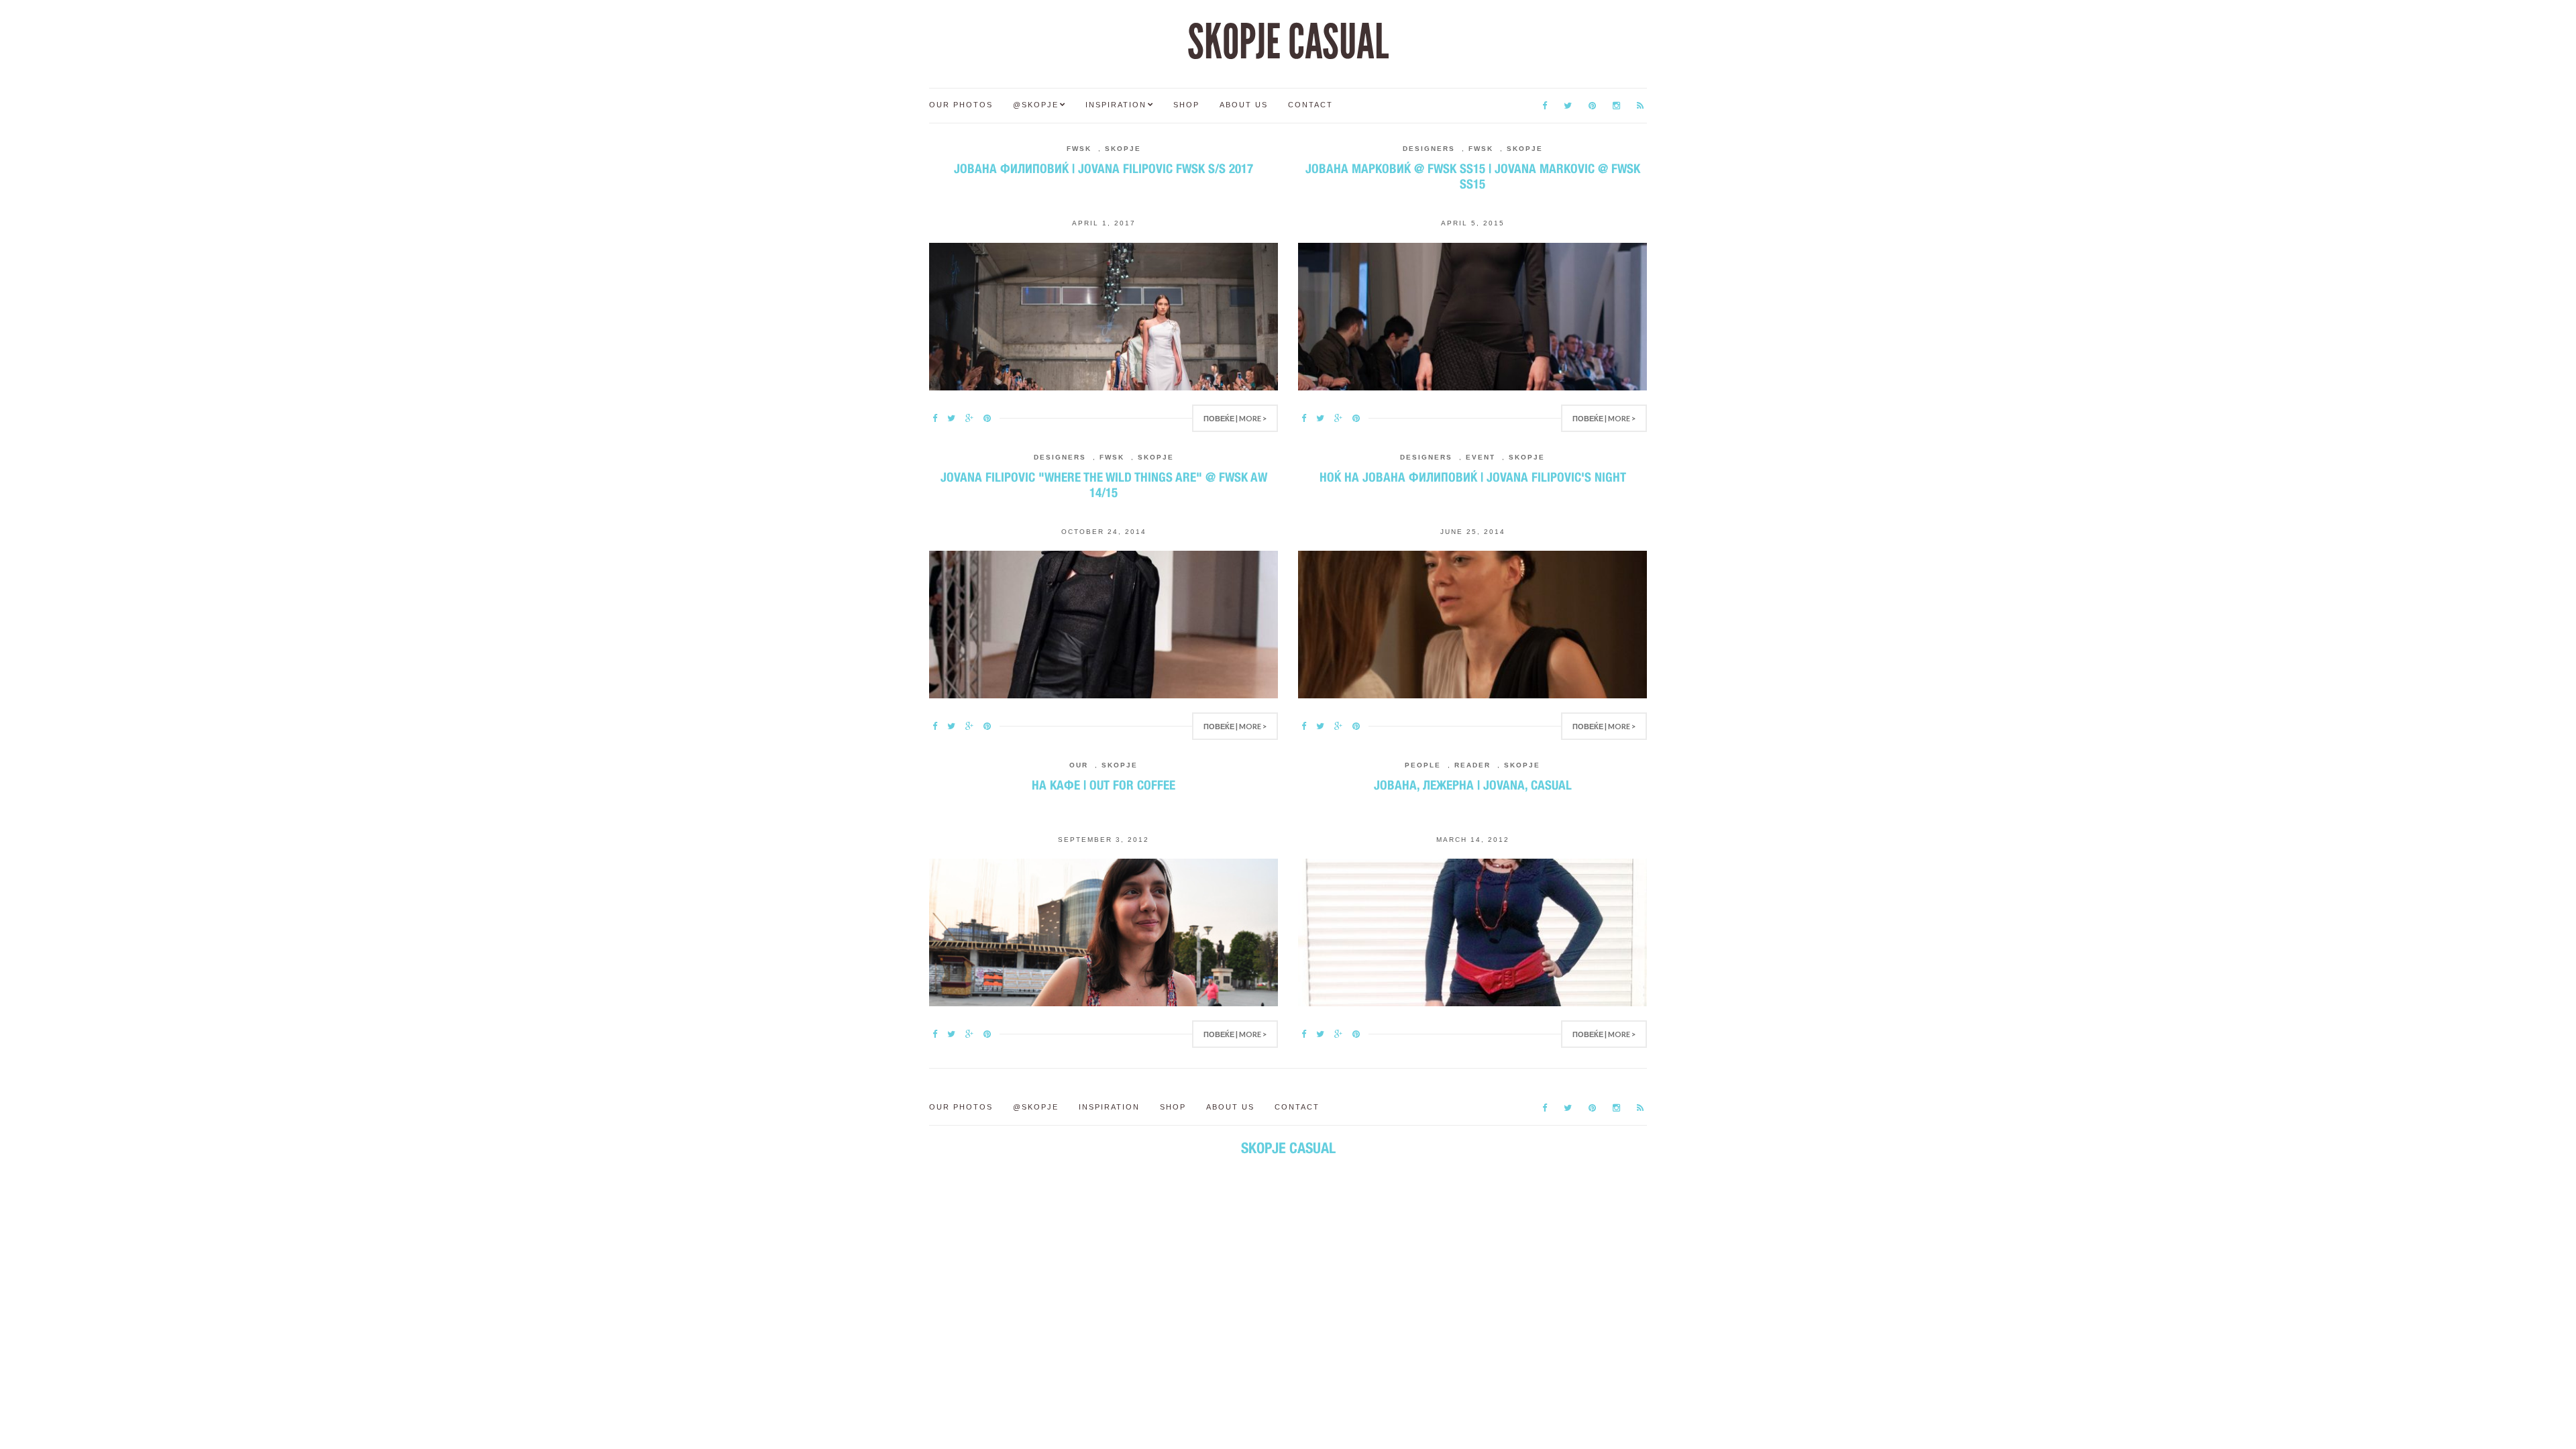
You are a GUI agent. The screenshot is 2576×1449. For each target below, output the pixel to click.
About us (1244, 105)
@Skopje (1036, 105)
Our (1079, 765)
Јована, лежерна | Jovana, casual (1473, 785)
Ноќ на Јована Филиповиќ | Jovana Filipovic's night (1473, 477)
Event (1481, 457)
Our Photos (961, 105)
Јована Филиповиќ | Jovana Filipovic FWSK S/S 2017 (1104, 168)
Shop (1186, 105)
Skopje (1123, 149)
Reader (1472, 765)
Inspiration (1116, 105)
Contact (1310, 105)
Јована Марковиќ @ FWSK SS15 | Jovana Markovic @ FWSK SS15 (1473, 176)
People (1423, 765)
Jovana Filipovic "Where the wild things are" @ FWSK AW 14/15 (1104, 485)
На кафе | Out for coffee (1104, 785)
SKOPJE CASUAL (1288, 42)
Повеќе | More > (1235, 418)
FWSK (1079, 149)
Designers (1429, 149)
